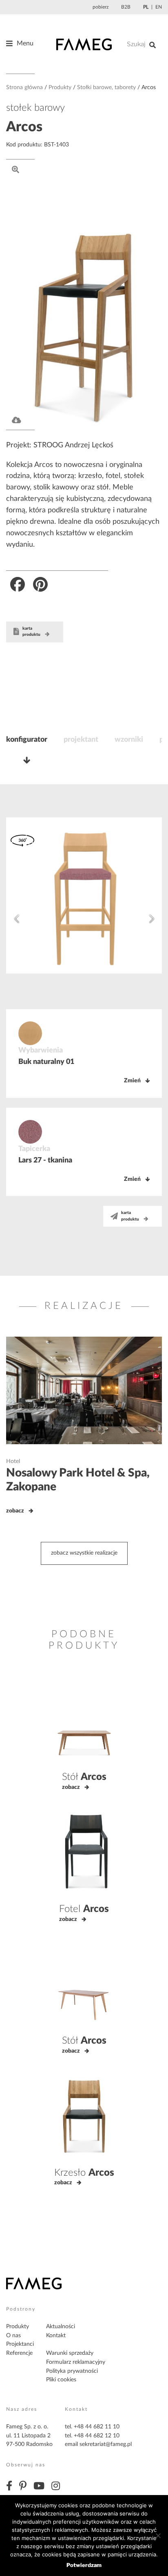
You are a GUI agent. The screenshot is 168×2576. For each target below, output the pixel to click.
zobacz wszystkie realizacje (84, 1553)
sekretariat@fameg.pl (106, 2444)
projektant (81, 740)
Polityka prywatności (72, 2371)
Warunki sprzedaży (70, 2353)
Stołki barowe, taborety (106, 88)
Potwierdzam (84, 2565)
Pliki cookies (61, 2380)
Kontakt (56, 2336)
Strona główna (24, 88)
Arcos (24, 127)
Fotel (84, 1909)
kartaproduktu (31, 632)
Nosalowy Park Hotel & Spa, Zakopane (78, 1480)
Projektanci (20, 2344)
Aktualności (61, 2327)
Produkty (60, 88)
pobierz (101, 7)
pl (146, 7)
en (159, 7)
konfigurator (27, 740)
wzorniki (129, 740)
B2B (126, 7)
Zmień (132, 1081)
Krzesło (84, 2173)
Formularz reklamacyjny (76, 2362)
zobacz (15, 1511)
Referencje (19, 2353)
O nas (13, 2336)
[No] (158, 2536)
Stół (84, 1777)
